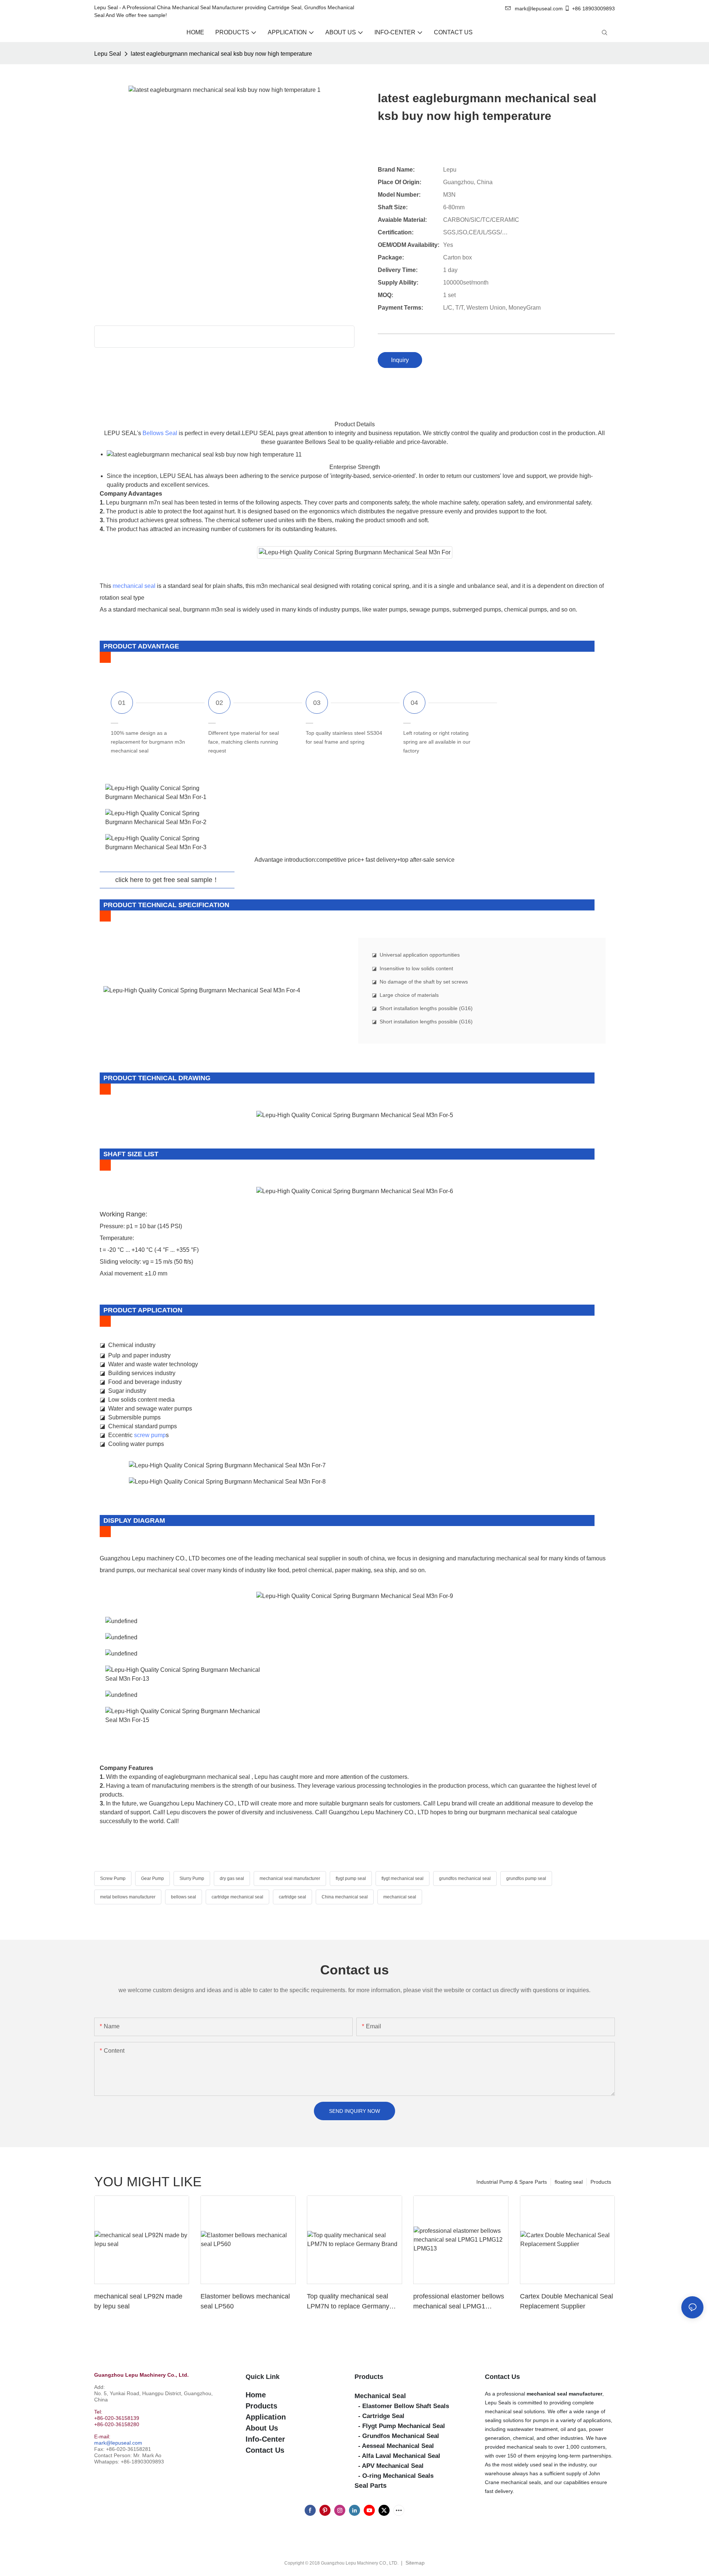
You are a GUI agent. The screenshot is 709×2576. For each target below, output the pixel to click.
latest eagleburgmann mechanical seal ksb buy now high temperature (221, 54)
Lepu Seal (108, 54)
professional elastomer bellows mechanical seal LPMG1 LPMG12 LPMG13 (459, 2302)
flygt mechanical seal (403, 1878)
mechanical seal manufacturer (290, 1878)
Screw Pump (113, 1878)
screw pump (150, 1435)
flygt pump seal (351, 1878)
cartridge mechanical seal (237, 1897)
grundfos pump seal (526, 1878)
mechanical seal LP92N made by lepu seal (138, 2301)
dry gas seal (232, 1878)
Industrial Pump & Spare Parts (512, 2182)
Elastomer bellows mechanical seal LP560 (245, 2301)
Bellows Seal (160, 433)
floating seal (569, 2182)
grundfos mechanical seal (465, 1878)
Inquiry (400, 360)
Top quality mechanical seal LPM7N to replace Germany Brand (348, 2302)
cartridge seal (292, 1897)
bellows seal (184, 1897)
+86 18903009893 (593, 8)
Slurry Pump (192, 1878)
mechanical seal (134, 586)
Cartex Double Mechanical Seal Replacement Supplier (566, 2301)
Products (601, 2182)
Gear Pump (153, 1878)
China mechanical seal (345, 1897)
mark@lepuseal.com (118, 2443)
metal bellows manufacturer (128, 1897)
